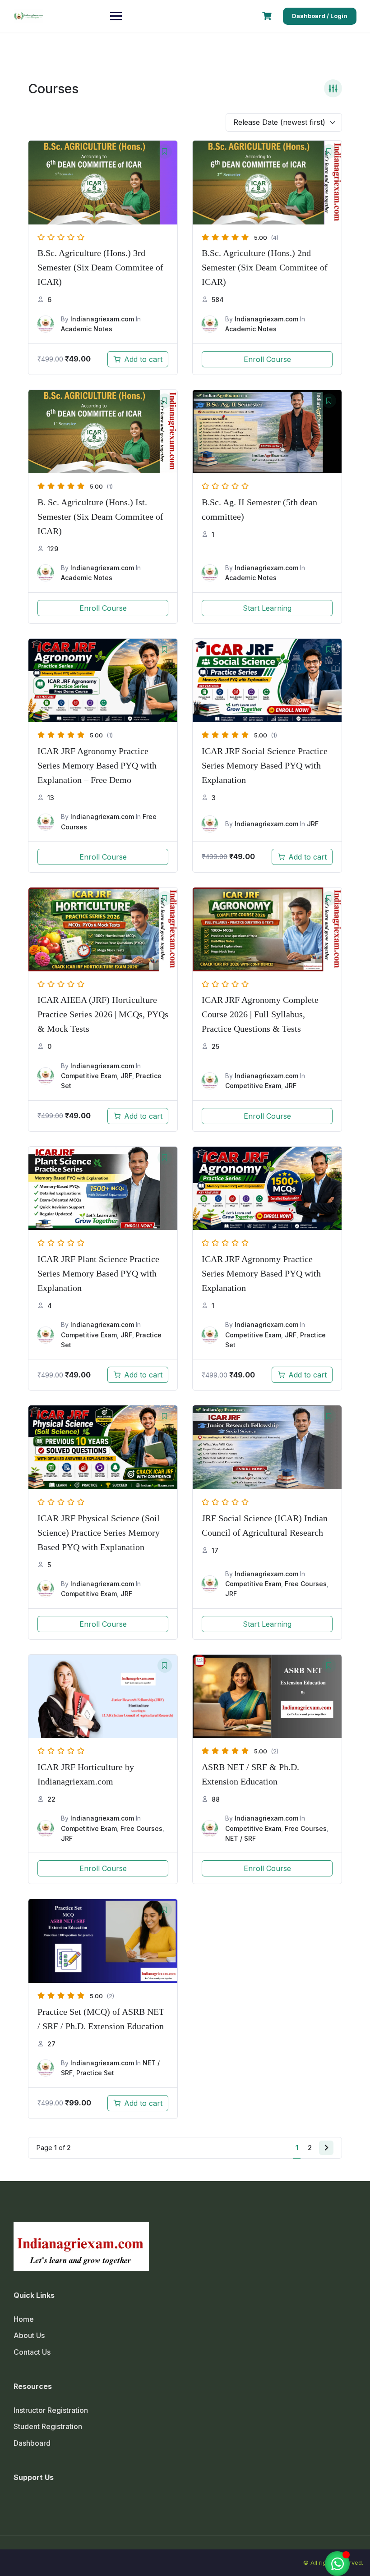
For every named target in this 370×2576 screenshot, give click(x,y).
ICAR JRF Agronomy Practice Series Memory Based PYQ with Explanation (261, 1273)
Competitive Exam (89, 1076)
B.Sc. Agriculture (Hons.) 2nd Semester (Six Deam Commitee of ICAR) (265, 267)
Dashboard (32, 2443)
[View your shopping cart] (268, 16)
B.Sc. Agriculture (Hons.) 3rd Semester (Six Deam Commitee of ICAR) (100, 267)
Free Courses (306, 1584)
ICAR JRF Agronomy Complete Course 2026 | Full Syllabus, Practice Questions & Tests (260, 1014)
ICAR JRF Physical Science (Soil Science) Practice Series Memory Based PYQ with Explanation (99, 1533)
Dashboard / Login (320, 16)
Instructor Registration (51, 2410)
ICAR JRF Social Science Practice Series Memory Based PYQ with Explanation (265, 765)
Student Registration (48, 2426)
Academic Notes (87, 329)
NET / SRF (240, 1838)
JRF (313, 824)
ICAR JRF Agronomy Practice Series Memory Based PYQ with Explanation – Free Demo (97, 765)
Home (24, 2319)
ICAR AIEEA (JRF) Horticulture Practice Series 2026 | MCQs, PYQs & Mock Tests (103, 1014)
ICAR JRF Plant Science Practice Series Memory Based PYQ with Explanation (98, 1273)
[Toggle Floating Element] (337, 2564)
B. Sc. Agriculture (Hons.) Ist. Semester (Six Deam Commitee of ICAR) (100, 517)
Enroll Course (267, 359)
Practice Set (95, 2073)
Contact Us (32, 2352)
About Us (29, 2335)
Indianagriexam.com (102, 319)
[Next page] (326, 2148)
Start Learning (267, 608)
